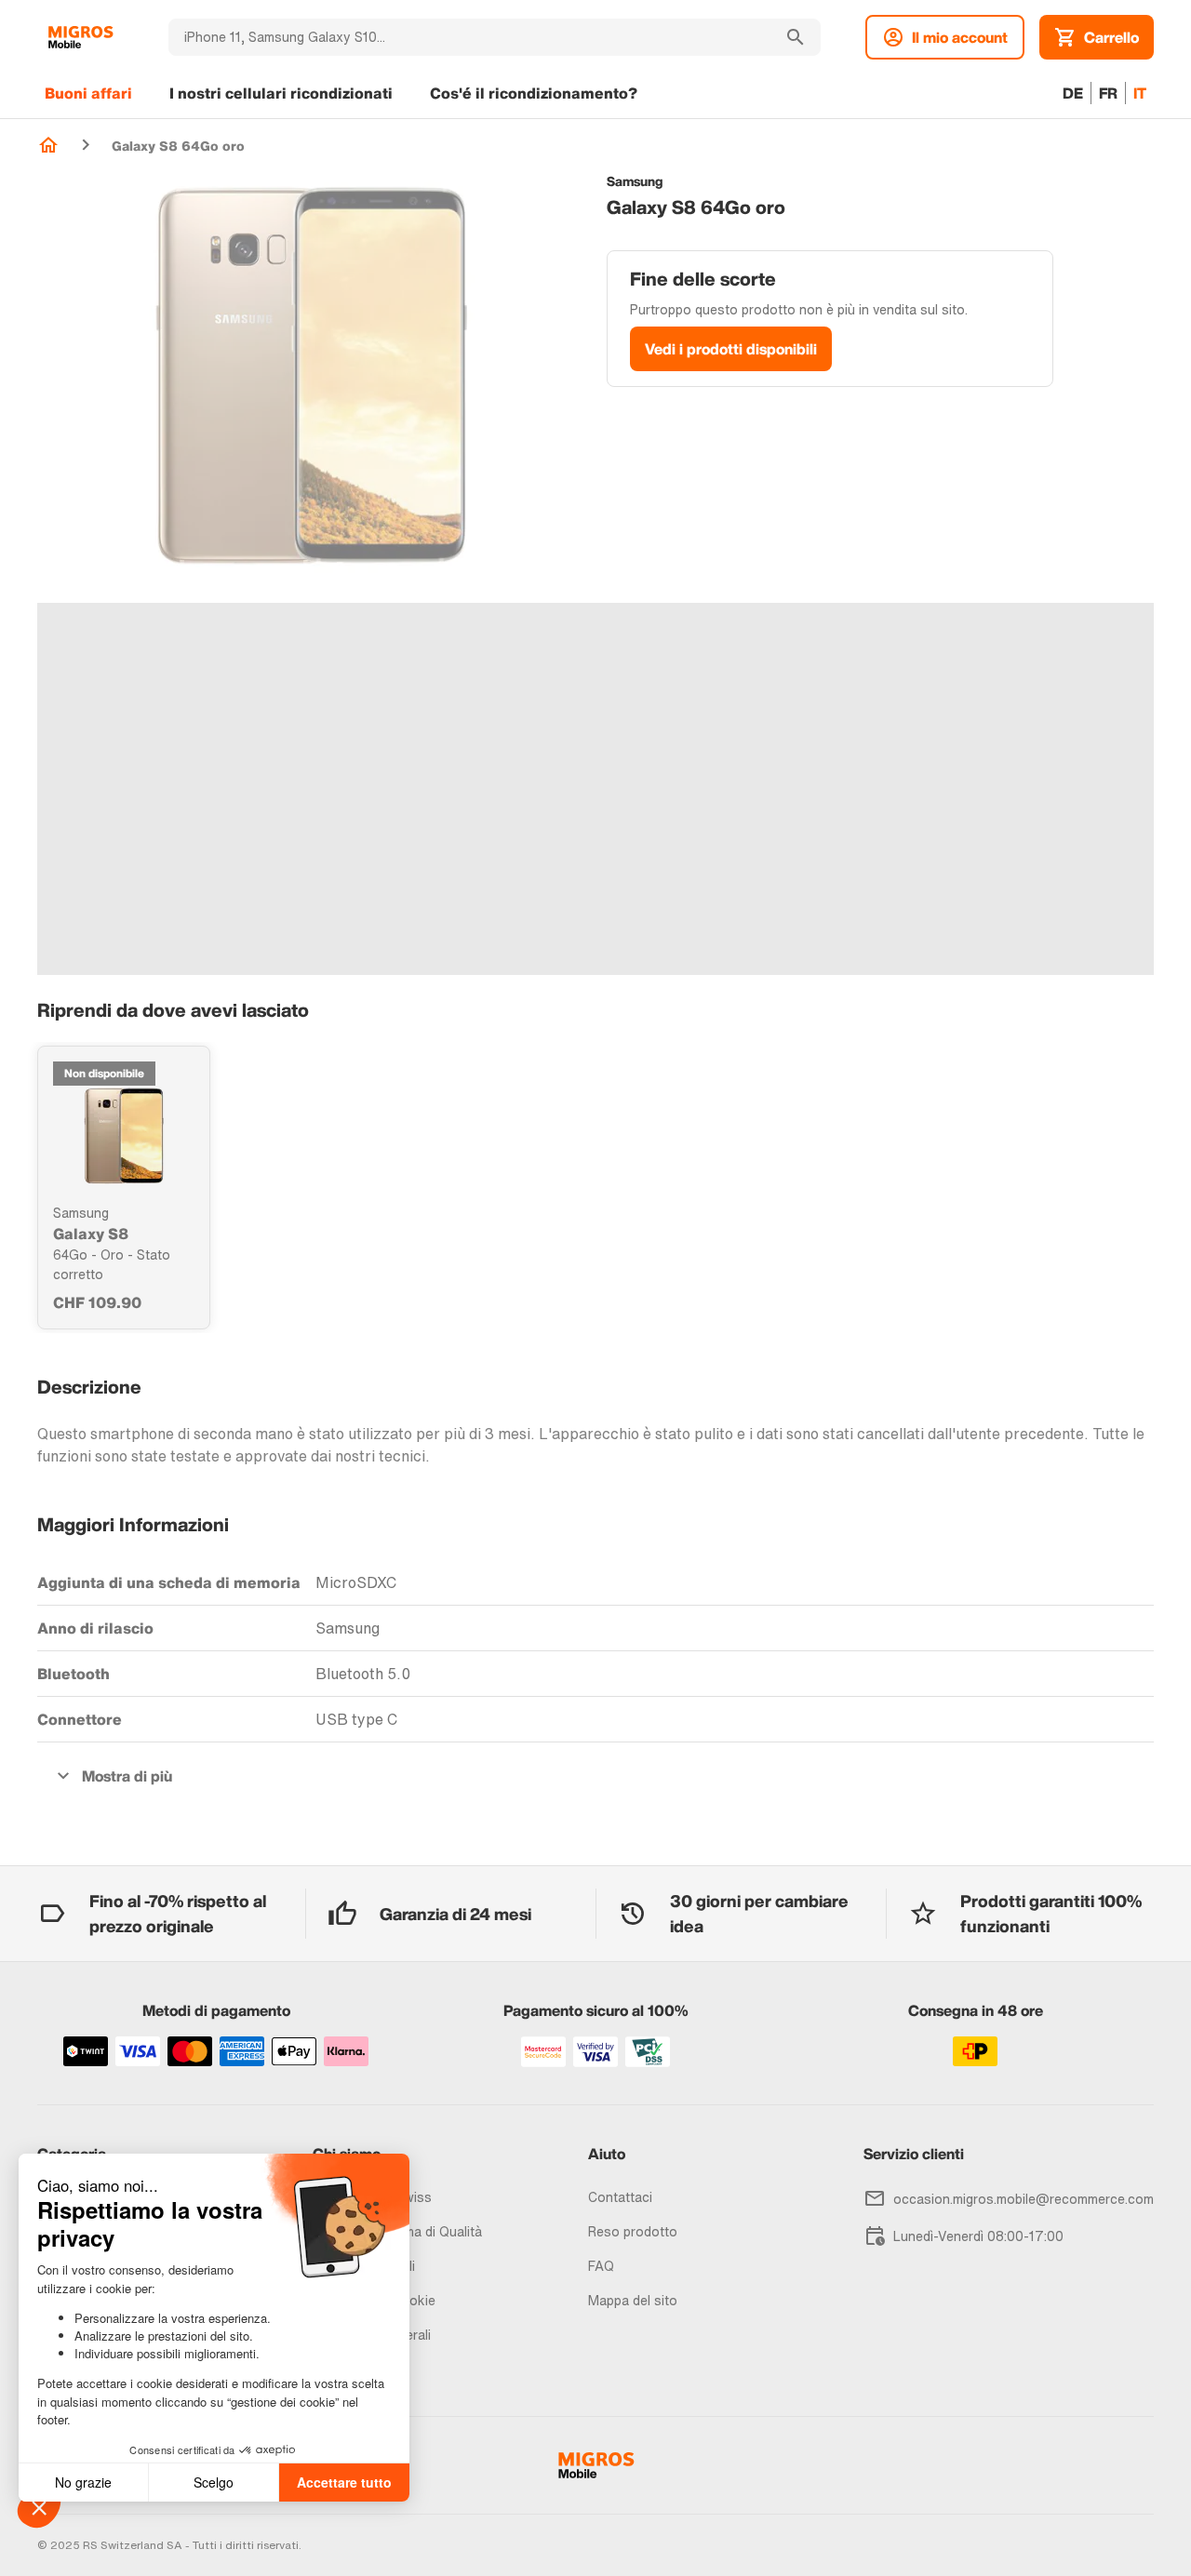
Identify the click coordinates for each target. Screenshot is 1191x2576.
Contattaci (620, 2197)
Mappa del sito (633, 2300)
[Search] (796, 37)
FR (1108, 93)
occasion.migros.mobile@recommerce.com (1024, 2199)
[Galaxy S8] (124, 1136)
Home (48, 145)
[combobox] (469, 37)
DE (1073, 93)
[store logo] (80, 37)
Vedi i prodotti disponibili (731, 349)
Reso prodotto (633, 2231)
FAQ (601, 2266)
